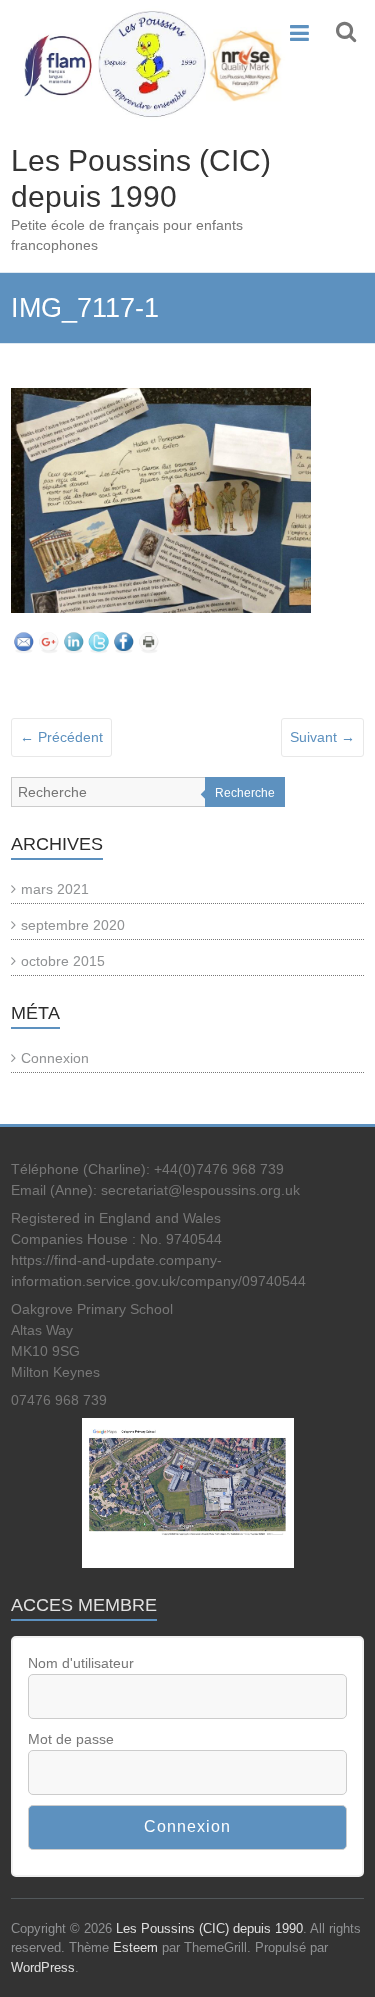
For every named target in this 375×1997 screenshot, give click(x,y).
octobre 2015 (63, 961)
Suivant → (322, 737)
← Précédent (61, 737)
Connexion (55, 1058)
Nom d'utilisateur (81, 1663)
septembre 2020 (73, 925)
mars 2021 (55, 889)
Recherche (245, 793)
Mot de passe (71, 1739)
